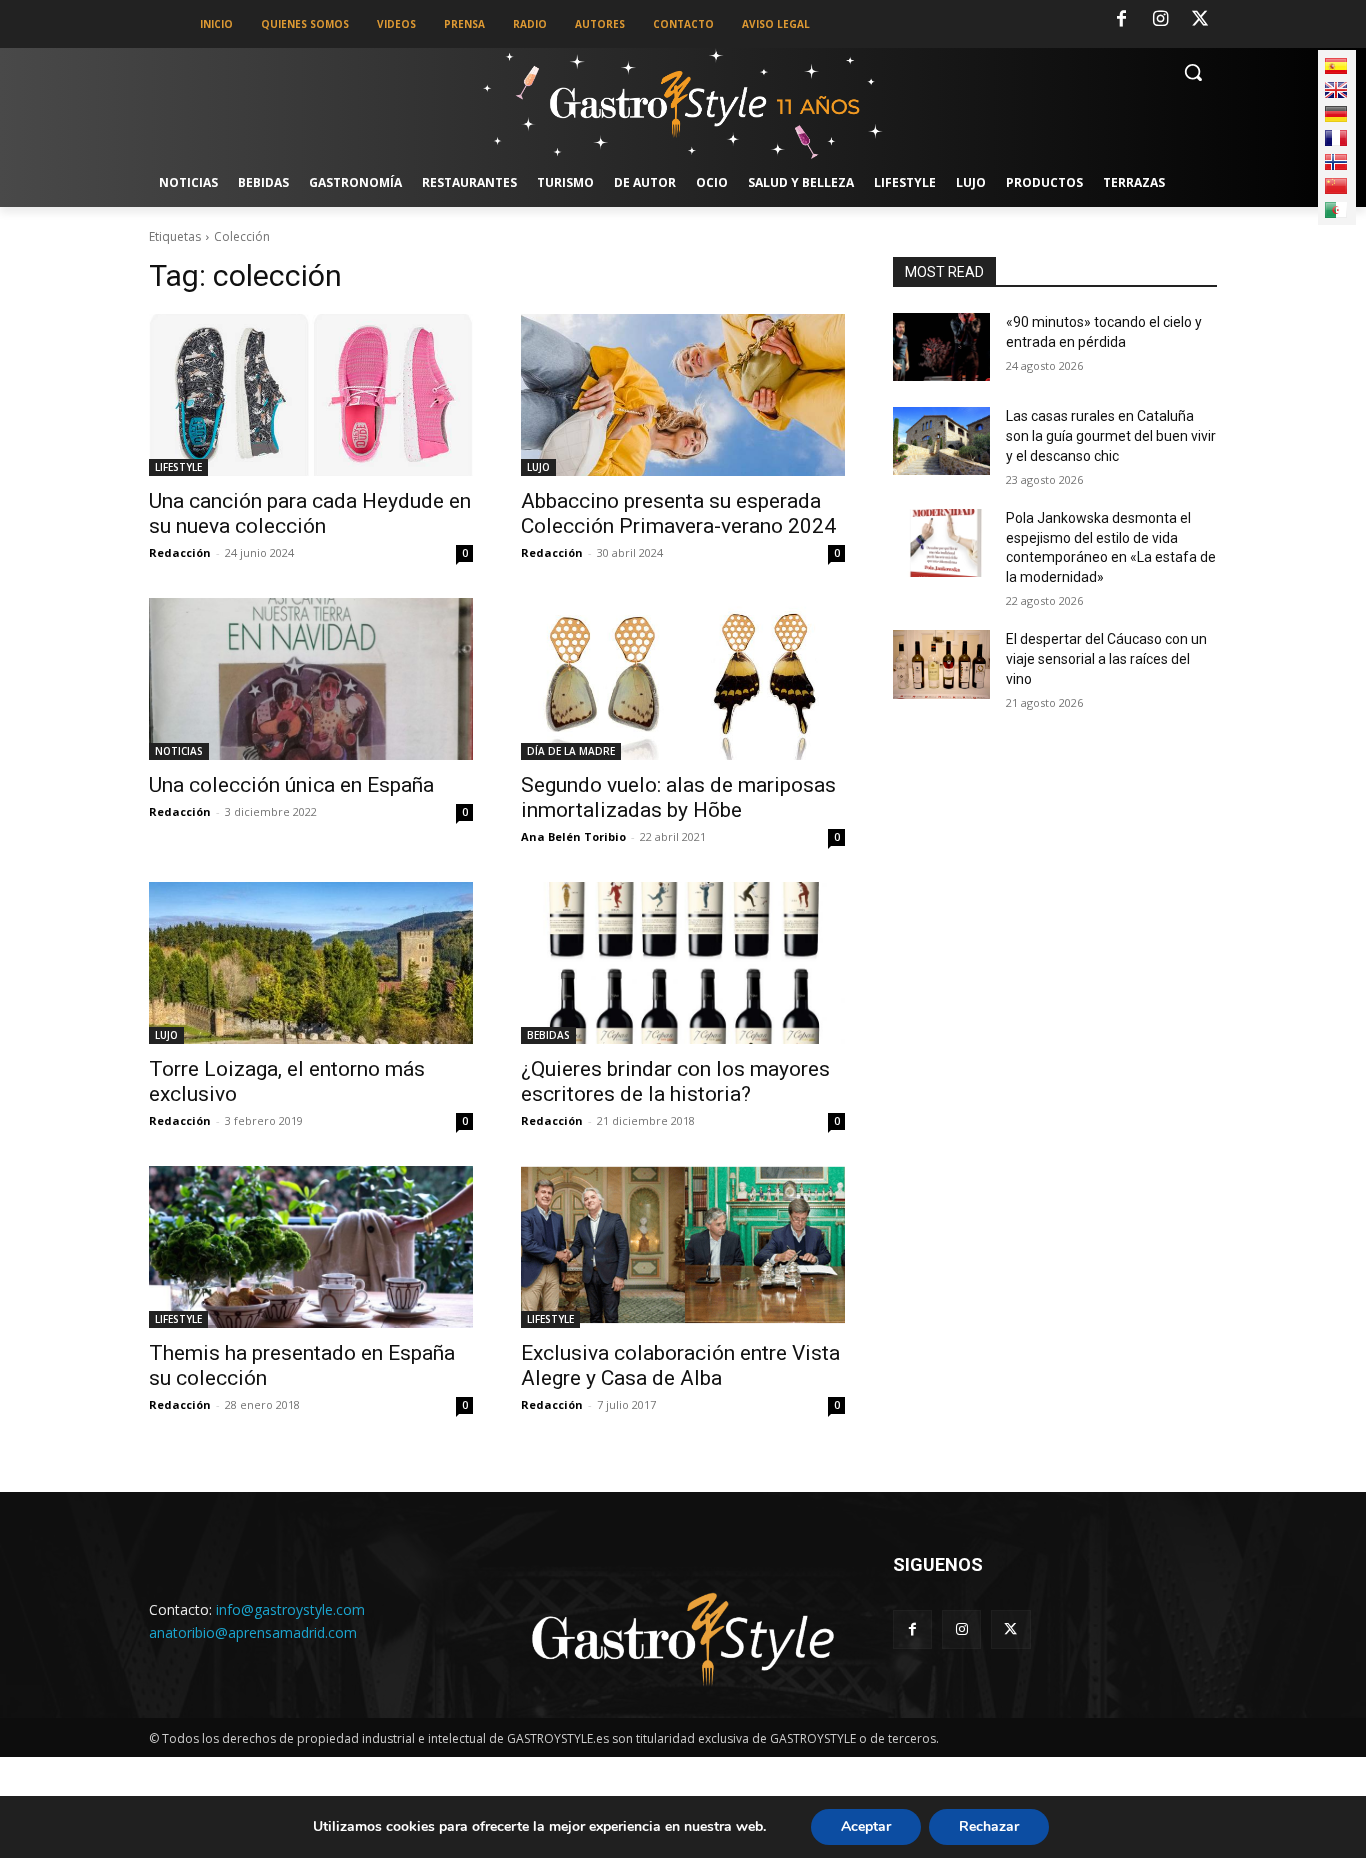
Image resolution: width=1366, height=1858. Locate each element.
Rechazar (989, 1826)
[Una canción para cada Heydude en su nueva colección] (311, 395)
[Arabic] (1336, 210)
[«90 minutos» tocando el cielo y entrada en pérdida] (941, 347)
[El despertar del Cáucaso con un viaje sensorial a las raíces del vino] (941, 664)
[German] (1336, 114)
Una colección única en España (291, 785)
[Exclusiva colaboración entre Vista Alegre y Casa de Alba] (683, 1247)
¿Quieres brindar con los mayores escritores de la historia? (675, 1081)
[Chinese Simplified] (1336, 186)
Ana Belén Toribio (573, 836)
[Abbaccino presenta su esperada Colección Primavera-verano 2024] (683, 395)
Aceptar (866, 1826)
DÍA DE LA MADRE (571, 751)
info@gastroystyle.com (290, 1609)
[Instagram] (1161, 20)
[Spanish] (1336, 66)
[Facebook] (1121, 20)
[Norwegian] (1336, 162)
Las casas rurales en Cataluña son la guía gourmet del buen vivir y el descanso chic (1111, 435)
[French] (1336, 138)
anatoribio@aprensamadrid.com (253, 1632)
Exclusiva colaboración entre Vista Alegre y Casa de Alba (680, 1365)
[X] (1200, 20)
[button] (1193, 72)
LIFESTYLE (178, 467)
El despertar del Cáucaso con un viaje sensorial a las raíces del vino (1106, 658)
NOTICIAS (179, 751)
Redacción (180, 552)
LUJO (538, 467)
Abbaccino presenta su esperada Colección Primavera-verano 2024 (678, 513)
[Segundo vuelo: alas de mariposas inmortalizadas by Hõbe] (683, 679)
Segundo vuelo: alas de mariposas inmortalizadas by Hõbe (678, 797)
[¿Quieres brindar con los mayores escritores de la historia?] (683, 963)
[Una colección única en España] (311, 679)
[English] (1336, 90)
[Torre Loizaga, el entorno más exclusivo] (311, 963)
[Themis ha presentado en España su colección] (311, 1247)
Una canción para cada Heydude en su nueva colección (310, 513)
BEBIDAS (548, 1035)
